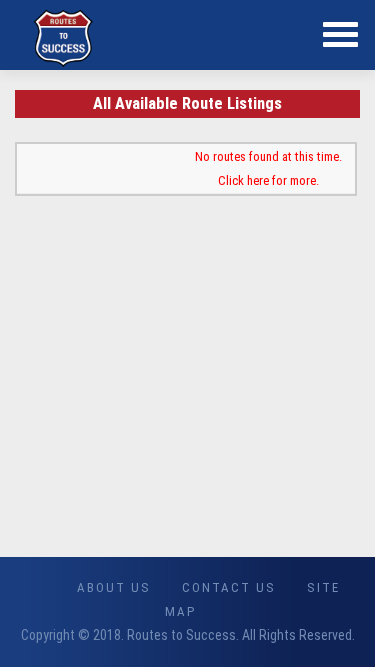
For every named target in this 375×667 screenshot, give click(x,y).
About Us (114, 587)
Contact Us (229, 587)
